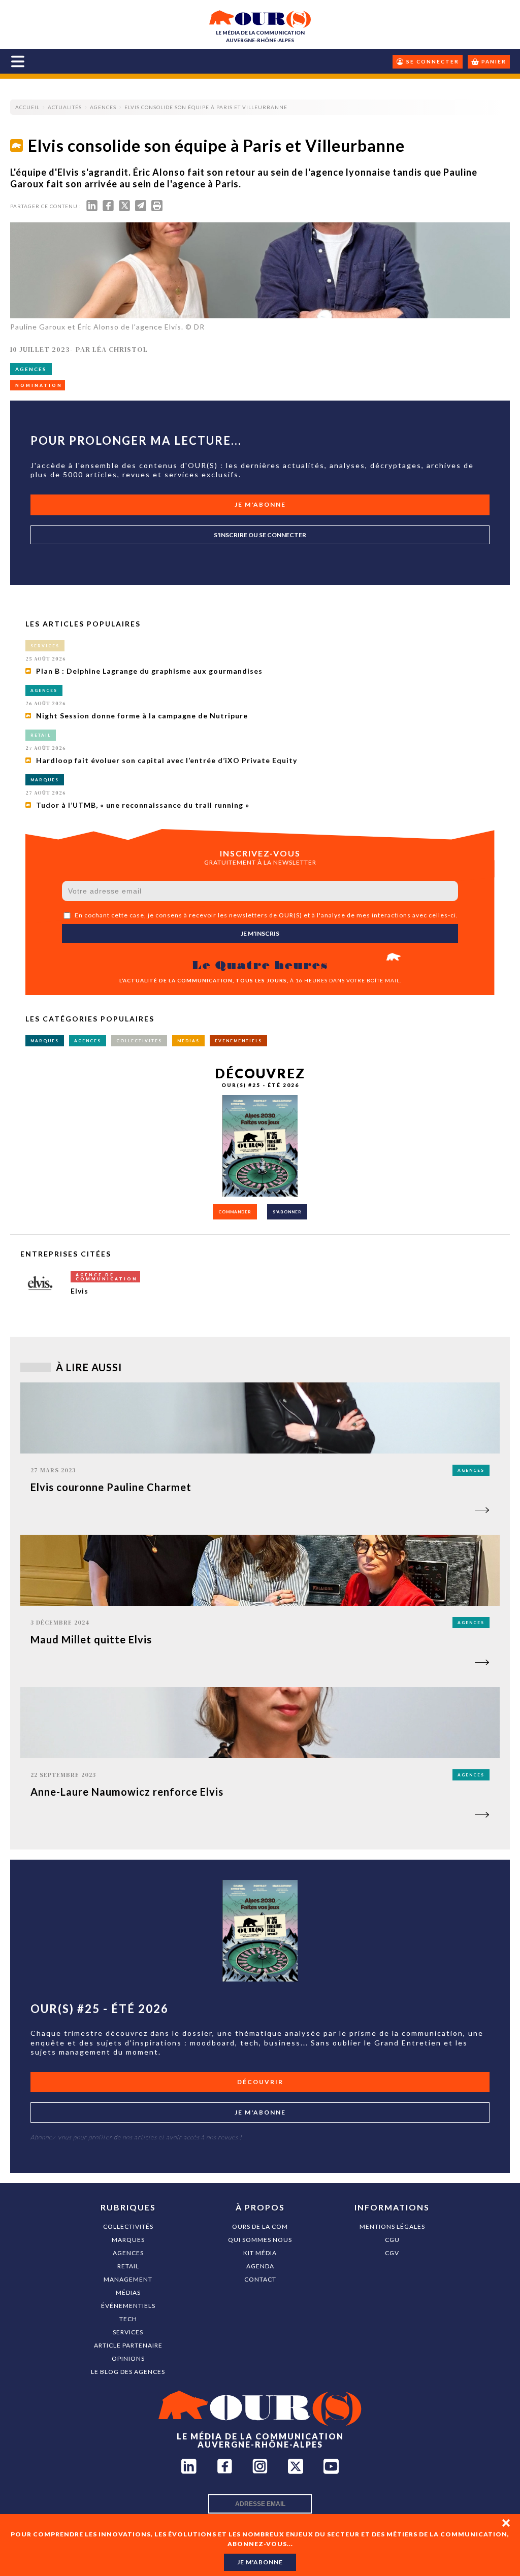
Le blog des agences (128, 2372)
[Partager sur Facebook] (108, 208)
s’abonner (287, 1212)
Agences (128, 2253)
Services (128, 2332)
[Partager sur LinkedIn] (92, 208)
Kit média (260, 2253)
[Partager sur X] (124, 208)
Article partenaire (128, 2345)
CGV (392, 2253)
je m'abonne (260, 2562)
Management (128, 2279)
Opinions (128, 2358)
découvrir (260, 2082)
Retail (128, 2266)
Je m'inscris (260, 933)
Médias (128, 2292)
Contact (260, 2279)
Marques (128, 2240)
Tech (128, 2319)
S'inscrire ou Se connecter (260, 535)
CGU (392, 2240)
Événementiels (128, 2306)
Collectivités (128, 2226)
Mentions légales (392, 2226)
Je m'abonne (260, 504)
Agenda (260, 2266)
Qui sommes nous (260, 2240)
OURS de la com (260, 2226)
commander (235, 1212)
